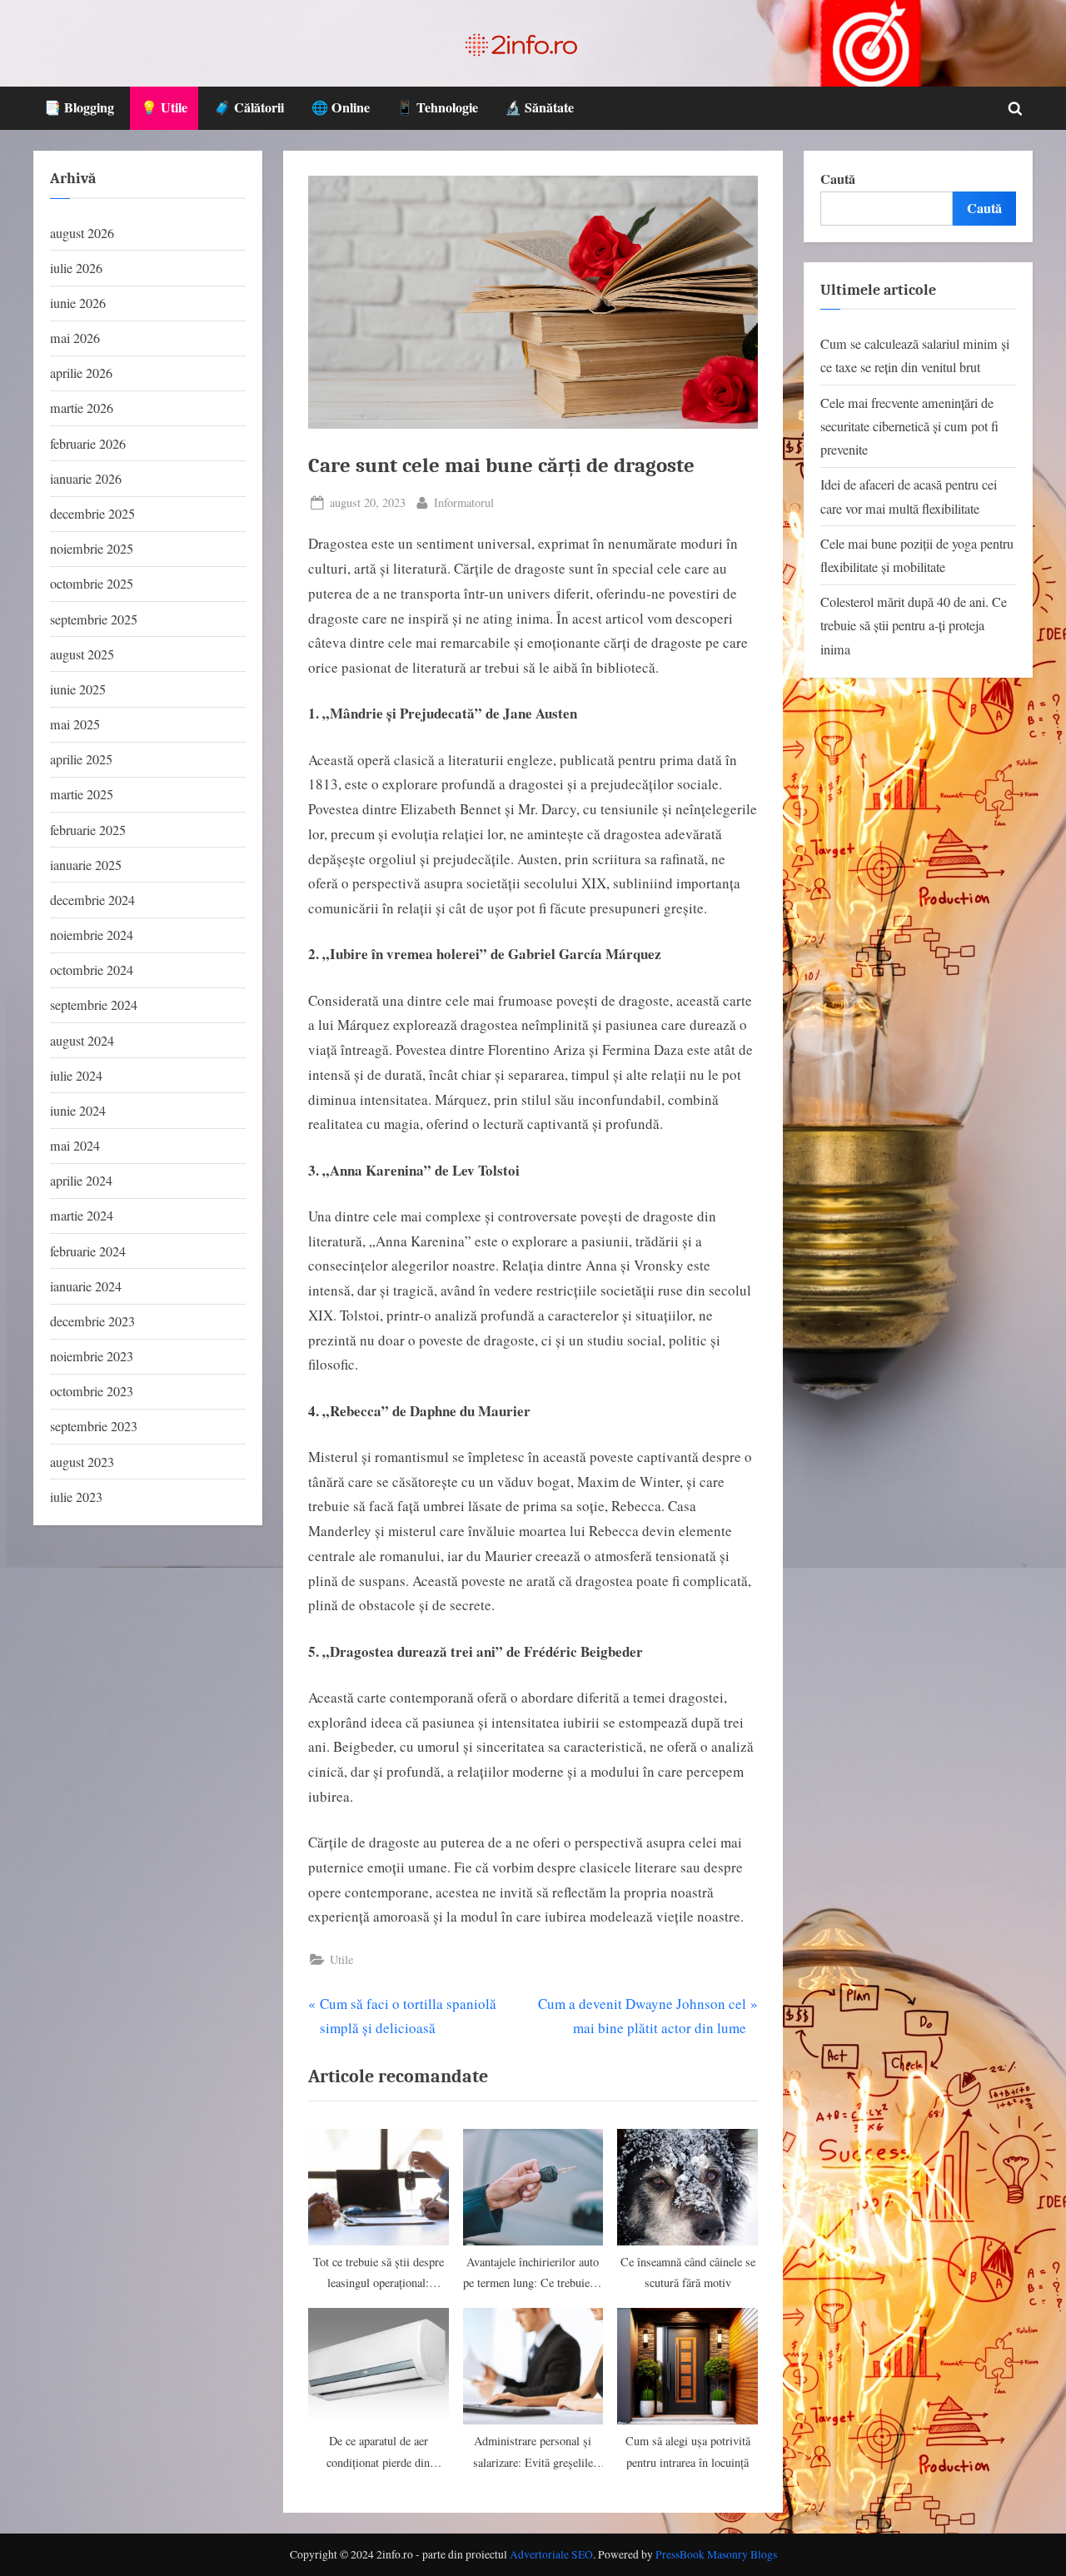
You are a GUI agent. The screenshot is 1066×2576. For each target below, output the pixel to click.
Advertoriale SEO (551, 2554)
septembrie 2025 (94, 619)
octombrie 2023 (92, 1391)
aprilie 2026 (81, 373)
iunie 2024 (78, 1111)
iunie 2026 (78, 303)
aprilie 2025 (81, 759)
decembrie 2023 (92, 1321)
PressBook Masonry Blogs (716, 2554)
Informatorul (464, 502)
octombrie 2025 (92, 584)
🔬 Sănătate (539, 107)
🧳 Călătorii (249, 107)
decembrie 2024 (92, 900)
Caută (838, 179)
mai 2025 (75, 724)
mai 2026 (75, 338)
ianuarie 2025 (86, 865)
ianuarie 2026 (86, 479)
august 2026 (82, 233)
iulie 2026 (76, 268)
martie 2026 (82, 408)
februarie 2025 (88, 830)
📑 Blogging (79, 107)
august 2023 (82, 1462)
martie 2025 (82, 794)
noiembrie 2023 (92, 1356)
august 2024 (82, 1041)
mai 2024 (75, 1146)
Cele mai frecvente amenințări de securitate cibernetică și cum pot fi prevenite (909, 427)
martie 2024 (82, 1216)
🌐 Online (341, 107)
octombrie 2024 (92, 970)
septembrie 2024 (94, 1005)
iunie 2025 (78, 689)
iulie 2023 (76, 1497)
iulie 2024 (76, 1076)
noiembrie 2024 (92, 935)
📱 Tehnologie (437, 107)
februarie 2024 (88, 1251)
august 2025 (82, 654)
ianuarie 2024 (86, 1286)
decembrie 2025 (92, 514)
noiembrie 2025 (92, 549)
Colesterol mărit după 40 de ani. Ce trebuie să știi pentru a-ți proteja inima (914, 626)
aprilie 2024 (81, 1181)
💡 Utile (164, 107)
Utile (341, 1959)
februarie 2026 (88, 444)
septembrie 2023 (94, 1426)
